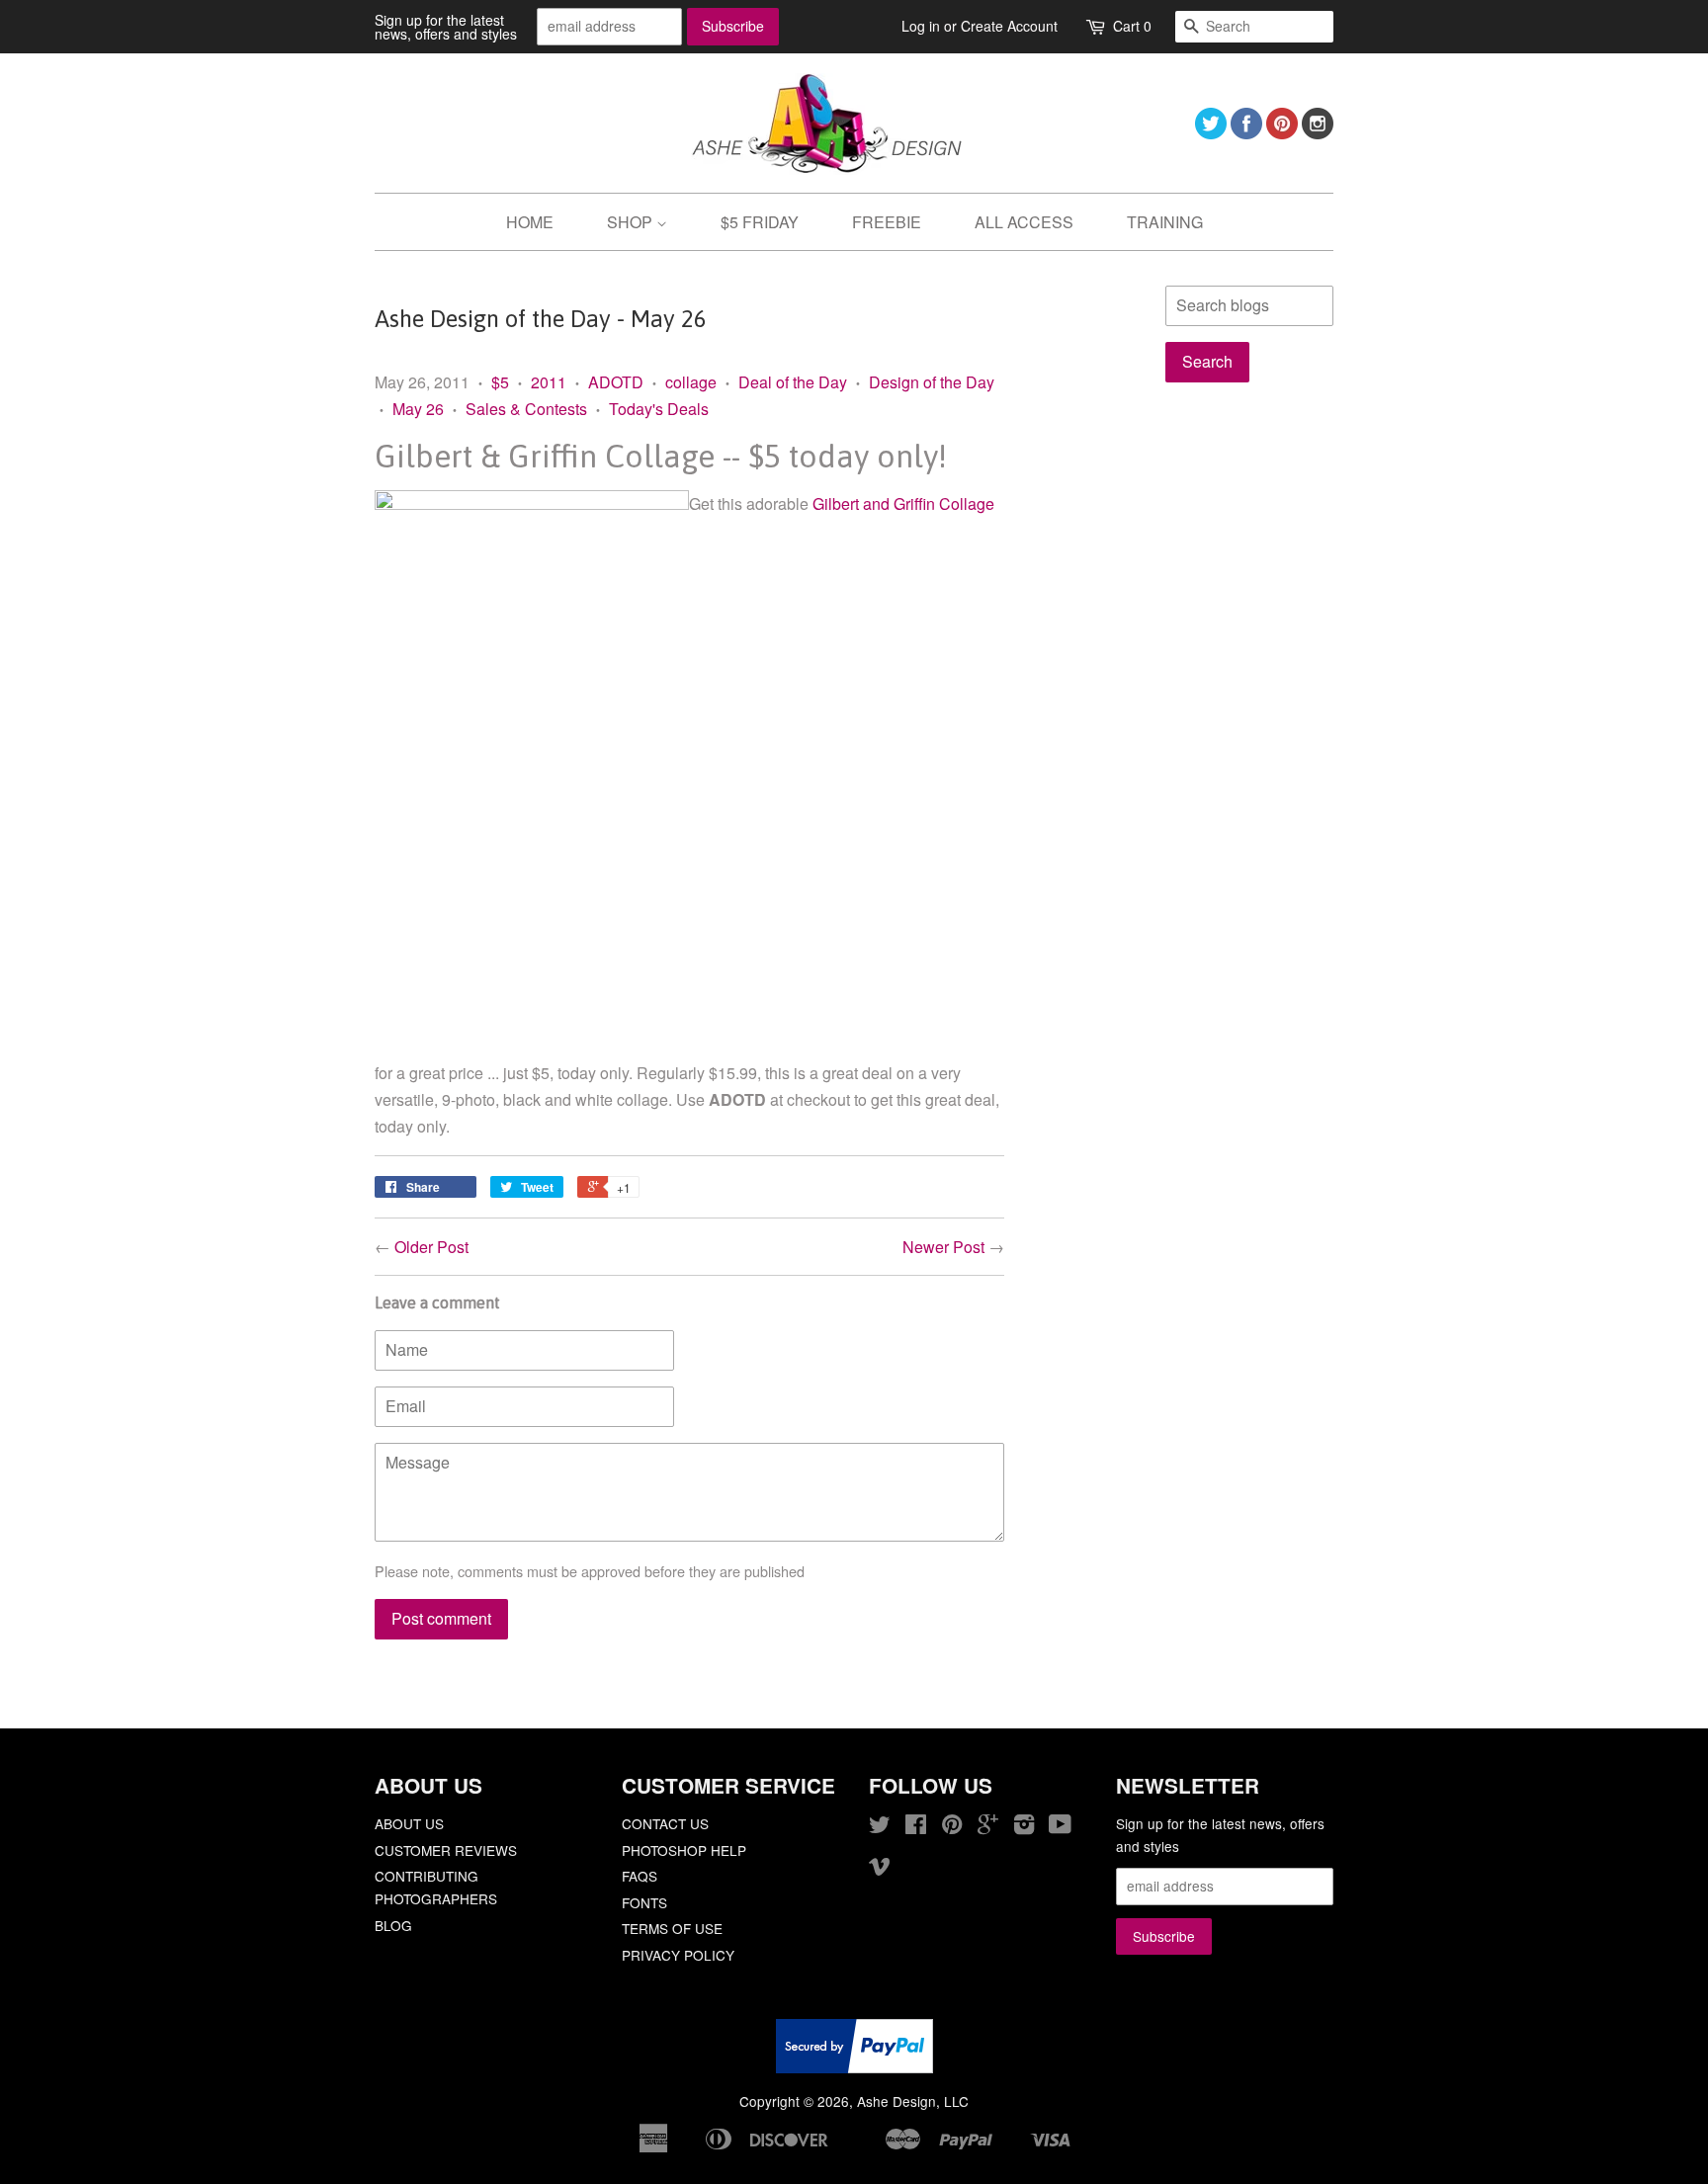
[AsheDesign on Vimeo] (880, 1869)
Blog (393, 1925)
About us (409, 1823)
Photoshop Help (684, 1850)
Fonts (644, 1902)
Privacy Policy (678, 1955)
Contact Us (665, 1823)
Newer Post (943, 1247)
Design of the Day (932, 382)
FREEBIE (887, 222)
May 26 (418, 409)
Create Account (1009, 26)
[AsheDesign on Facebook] (1246, 133)
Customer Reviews (446, 1850)
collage (691, 382)
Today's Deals (659, 409)
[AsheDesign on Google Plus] (988, 1827)
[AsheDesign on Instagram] (1318, 133)
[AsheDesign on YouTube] (1060, 1827)
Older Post (431, 1247)
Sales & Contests (526, 409)
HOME (530, 222)
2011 (549, 382)
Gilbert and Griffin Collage (903, 504)
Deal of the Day (793, 382)
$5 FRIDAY (760, 222)
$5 (500, 382)
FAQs (640, 1876)
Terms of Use (672, 1928)
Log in (921, 26)
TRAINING (1165, 222)
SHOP (632, 222)
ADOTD (616, 382)
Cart (1132, 26)
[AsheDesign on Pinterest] (1282, 133)
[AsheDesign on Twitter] (1211, 133)
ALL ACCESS (1024, 222)
